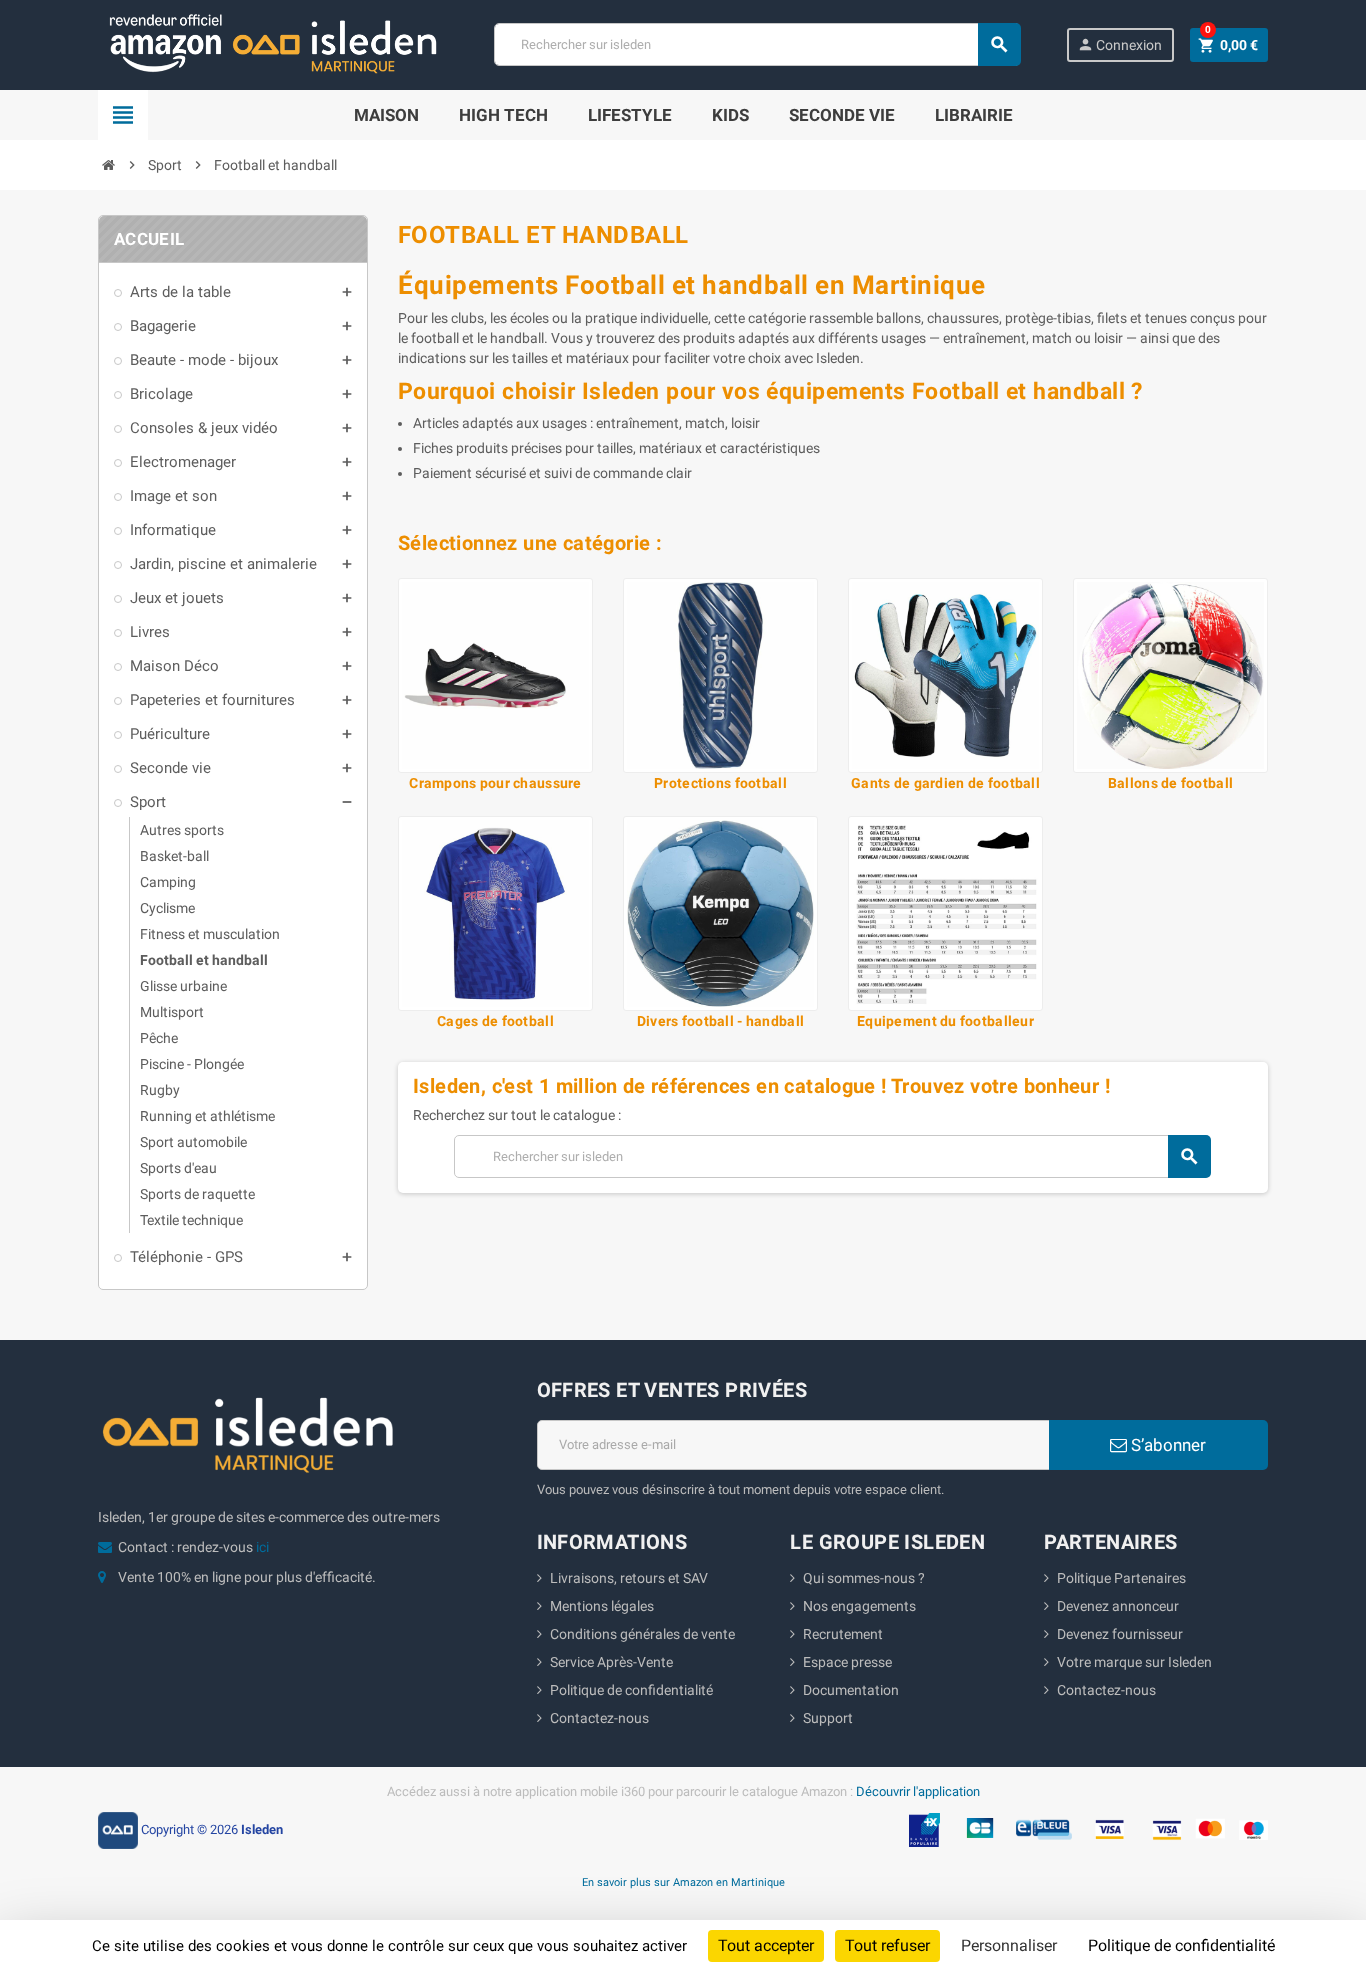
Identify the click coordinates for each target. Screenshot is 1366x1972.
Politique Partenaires (1121, 1578)
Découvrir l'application (918, 1791)
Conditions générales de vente (642, 1634)
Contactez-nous (599, 1718)
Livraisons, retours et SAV (629, 1578)
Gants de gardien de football (945, 783)
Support (828, 1718)
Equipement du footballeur (945, 1021)
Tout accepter (766, 1945)
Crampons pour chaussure (495, 783)
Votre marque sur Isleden (1134, 1662)
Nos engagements (859, 1606)
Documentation (851, 1690)
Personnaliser (1009, 1945)
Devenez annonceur (1118, 1606)
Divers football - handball (720, 1021)
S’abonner (1166, 1445)
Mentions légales (602, 1606)
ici (262, 1547)
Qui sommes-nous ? (864, 1578)
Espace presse (847, 1662)
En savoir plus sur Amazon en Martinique (683, 1882)
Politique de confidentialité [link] (1181, 1945)
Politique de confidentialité (631, 1690)
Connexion (1119, 44)
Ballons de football (1170, 783)
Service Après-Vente (611, 1662)
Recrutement (843, 1634)
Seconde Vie (842, 115)
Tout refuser (887, 1945)
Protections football (720, 783)
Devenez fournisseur (1120, 1634)
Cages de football (495, 1021)
